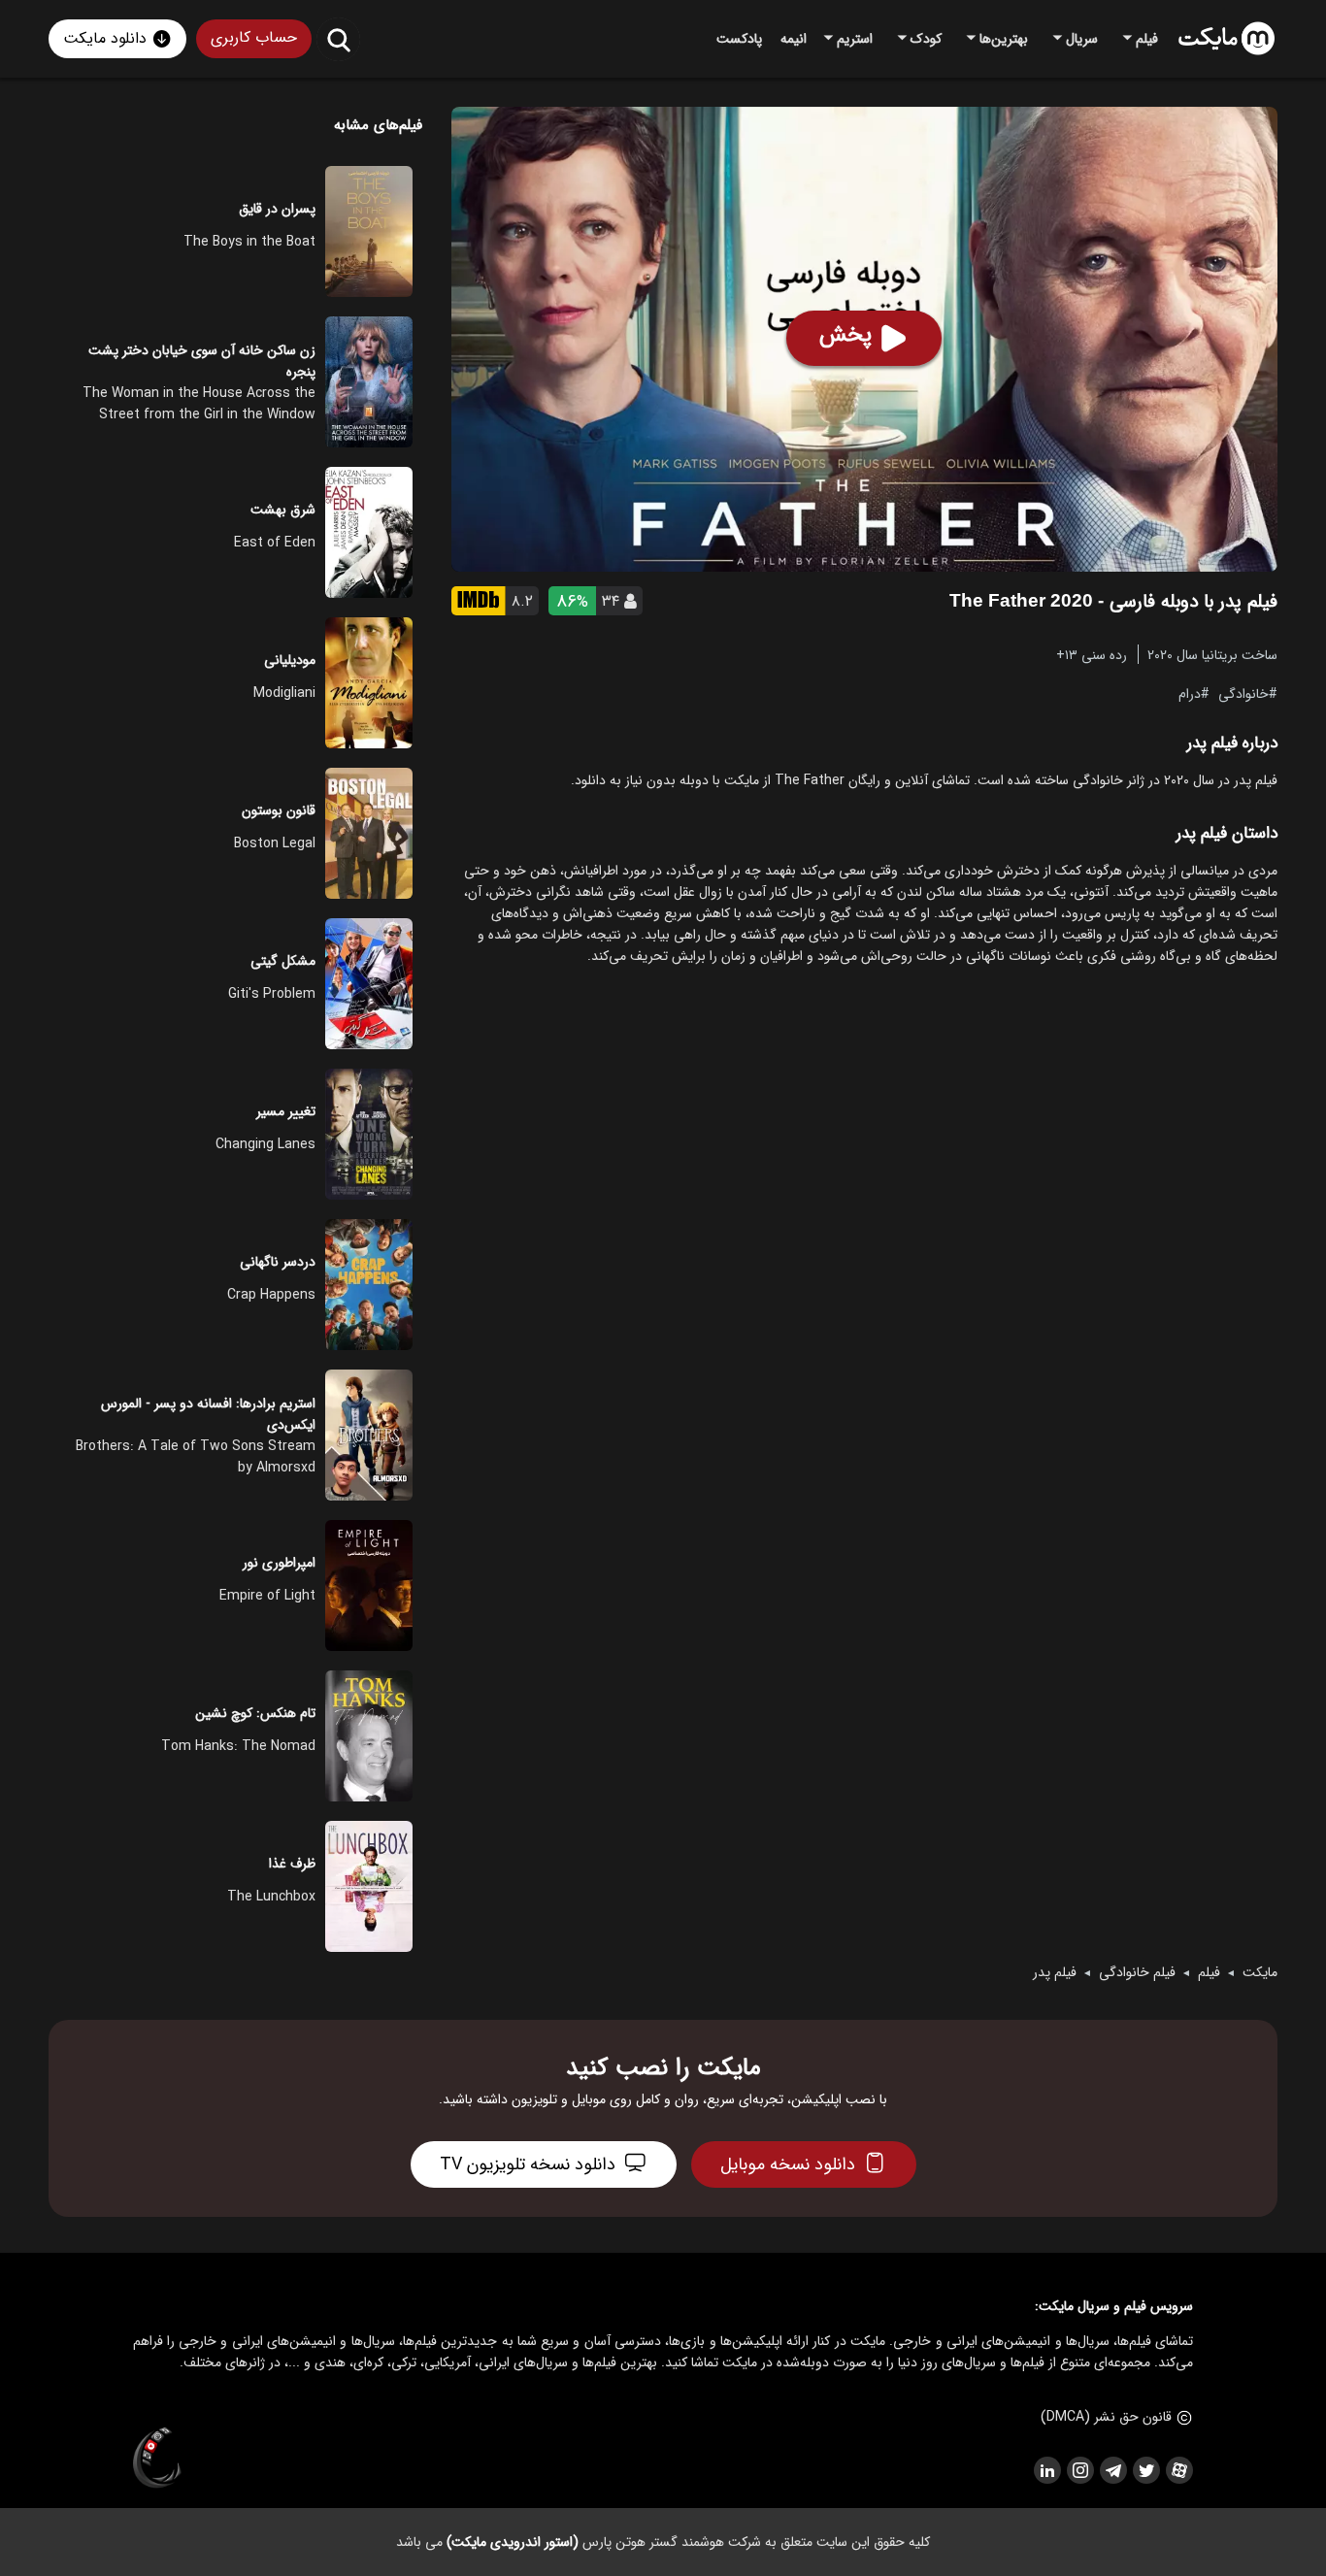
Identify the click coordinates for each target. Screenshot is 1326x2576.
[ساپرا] (157, 2459)
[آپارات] (1178, 2470)
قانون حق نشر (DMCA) (1106, 2417)
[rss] (1046, 2470)
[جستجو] (338, 39)
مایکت (1260, 1972)
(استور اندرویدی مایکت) (513, 2542)
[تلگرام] (1112, 2470)
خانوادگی (1243, 693)
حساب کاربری (254, 37)
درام (1190, 693)
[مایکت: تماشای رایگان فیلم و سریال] (1227, 39)
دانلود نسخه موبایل (788, 2164)
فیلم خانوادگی (1137, 1972)
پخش (845, 335)
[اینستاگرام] (1079, 2470)
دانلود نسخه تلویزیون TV (528, 2164)
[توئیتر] (1145, 2470)
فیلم (1209, 1972)
